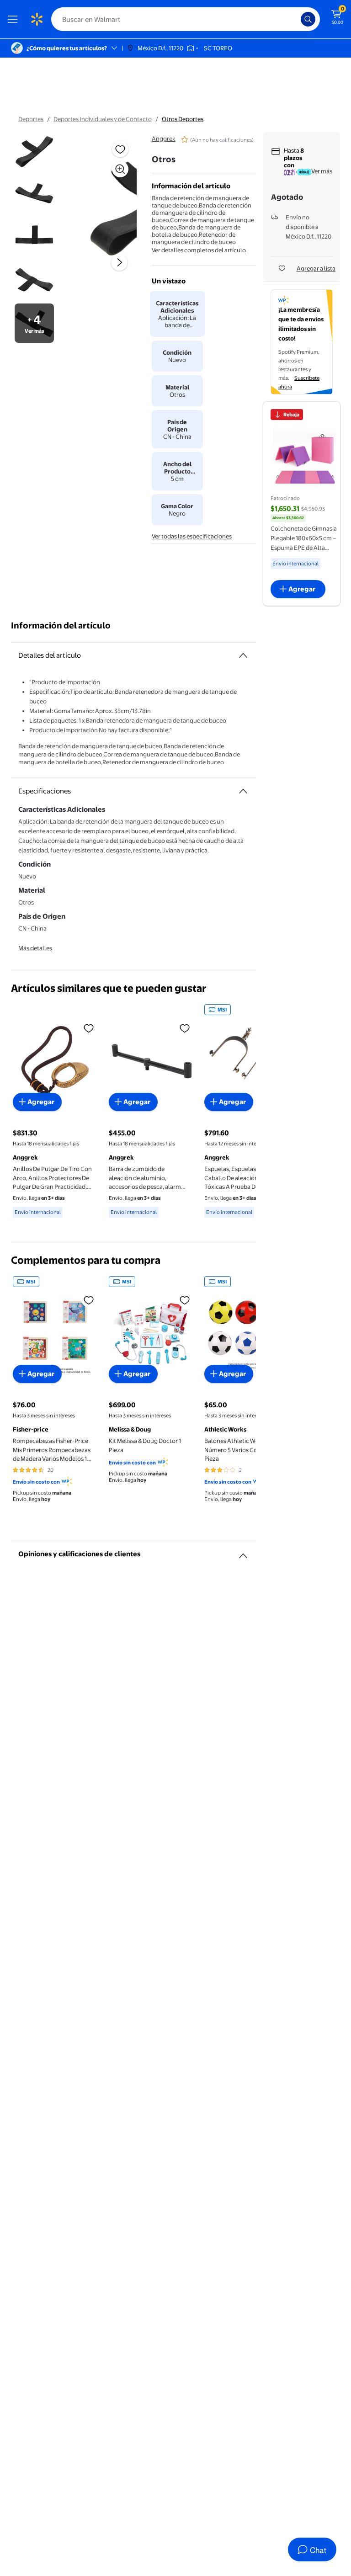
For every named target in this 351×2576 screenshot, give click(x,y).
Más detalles (35, 948)
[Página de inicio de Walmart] (37, 19)
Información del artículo (61, 625)
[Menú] (15, 19)
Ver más (322, 171)
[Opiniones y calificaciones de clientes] (243, 1552)
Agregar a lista (316, 268)
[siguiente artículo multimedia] (119, 262)
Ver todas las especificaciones (192, 536)
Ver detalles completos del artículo (199, 250)
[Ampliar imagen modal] (120, 169)
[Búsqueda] (308, 19)
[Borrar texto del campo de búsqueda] (296, 19)
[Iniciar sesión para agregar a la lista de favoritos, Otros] (120, 149)
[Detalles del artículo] (243, 655)
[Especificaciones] (243, 791)
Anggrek (164, 138)
